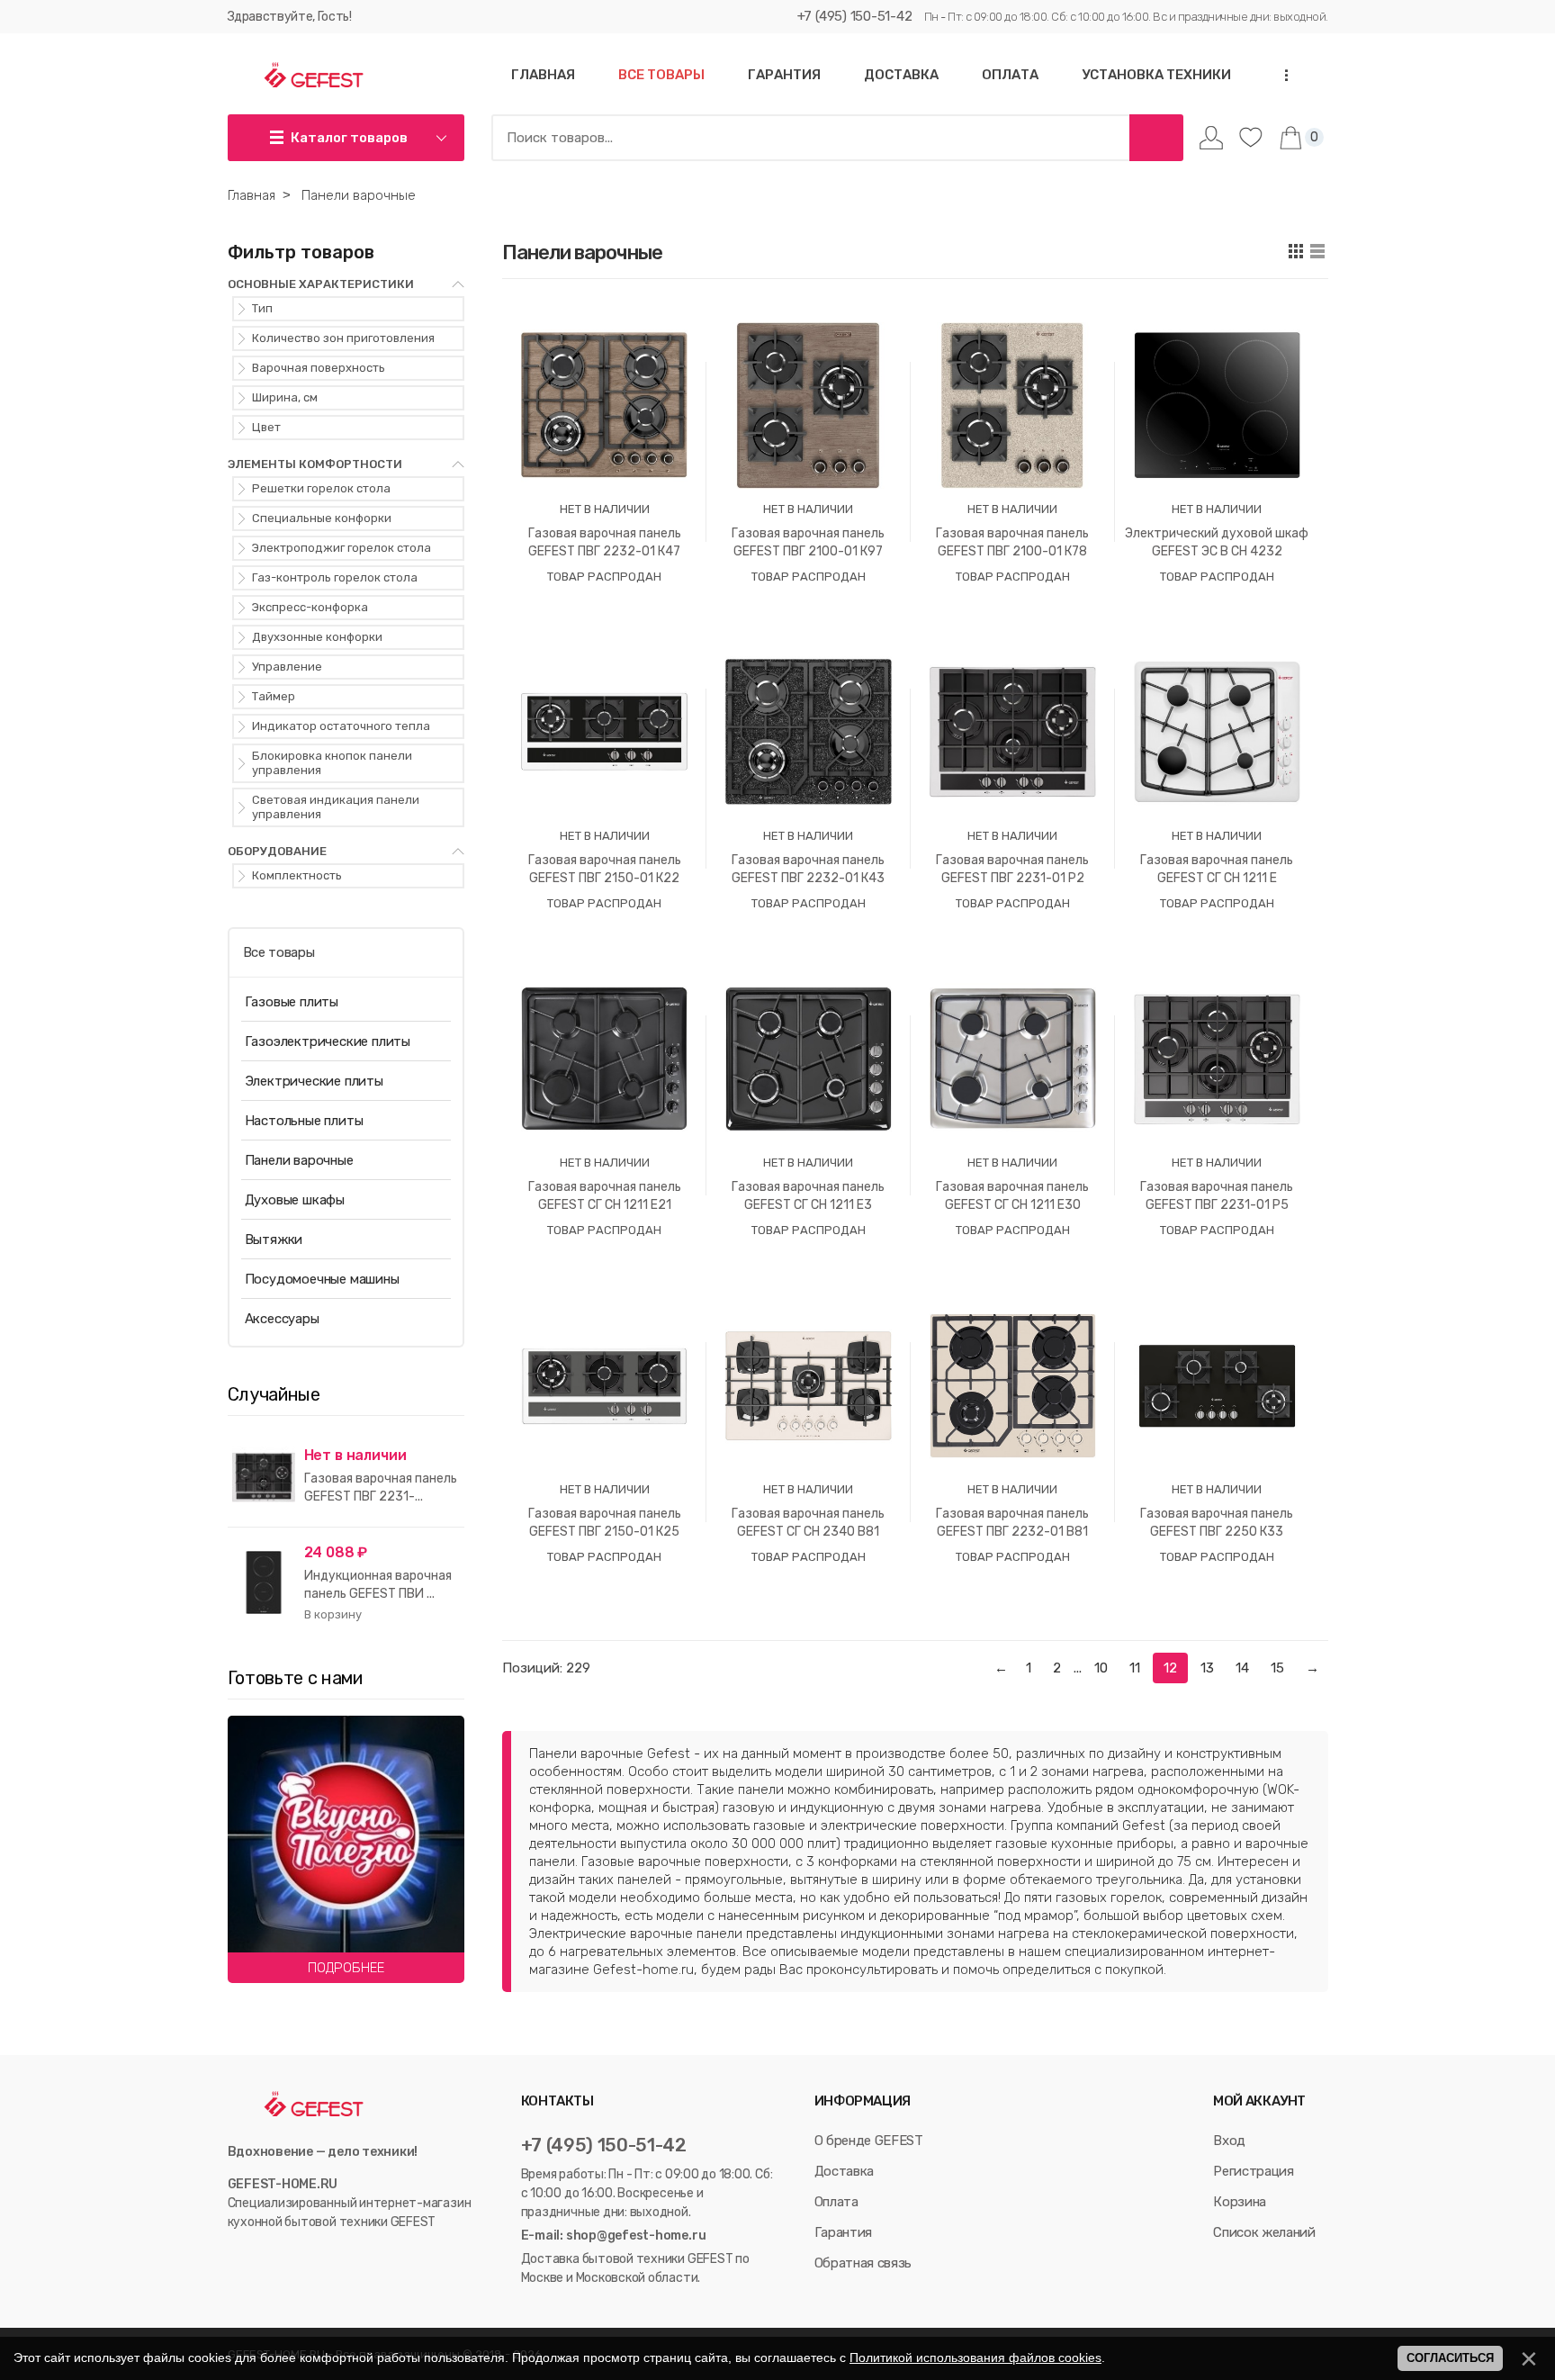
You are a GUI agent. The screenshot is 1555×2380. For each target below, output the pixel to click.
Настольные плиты (304, 1121)
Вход (1229, 2141)
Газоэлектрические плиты (328, 1041)
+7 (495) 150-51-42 (855, 16)
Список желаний (1264, 2232)
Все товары (279, 952)
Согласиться (1450, 2358)
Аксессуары (282, 1319)
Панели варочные (299, 1160)
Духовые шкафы (295, 1200)
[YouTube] (256, 2259)
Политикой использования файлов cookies (975, 2357)
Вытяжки (274, 1240)
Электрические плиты (314, 1081)
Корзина (1240, 2202)
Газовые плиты (292, 1002)
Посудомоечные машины (322, 1279)
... (1281, 75)
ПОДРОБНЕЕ (346, 1968)
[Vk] (236, 2259)
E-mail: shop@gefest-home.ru (614, 2236)
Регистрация (1253, 2171)
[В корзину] (333, 1615)
